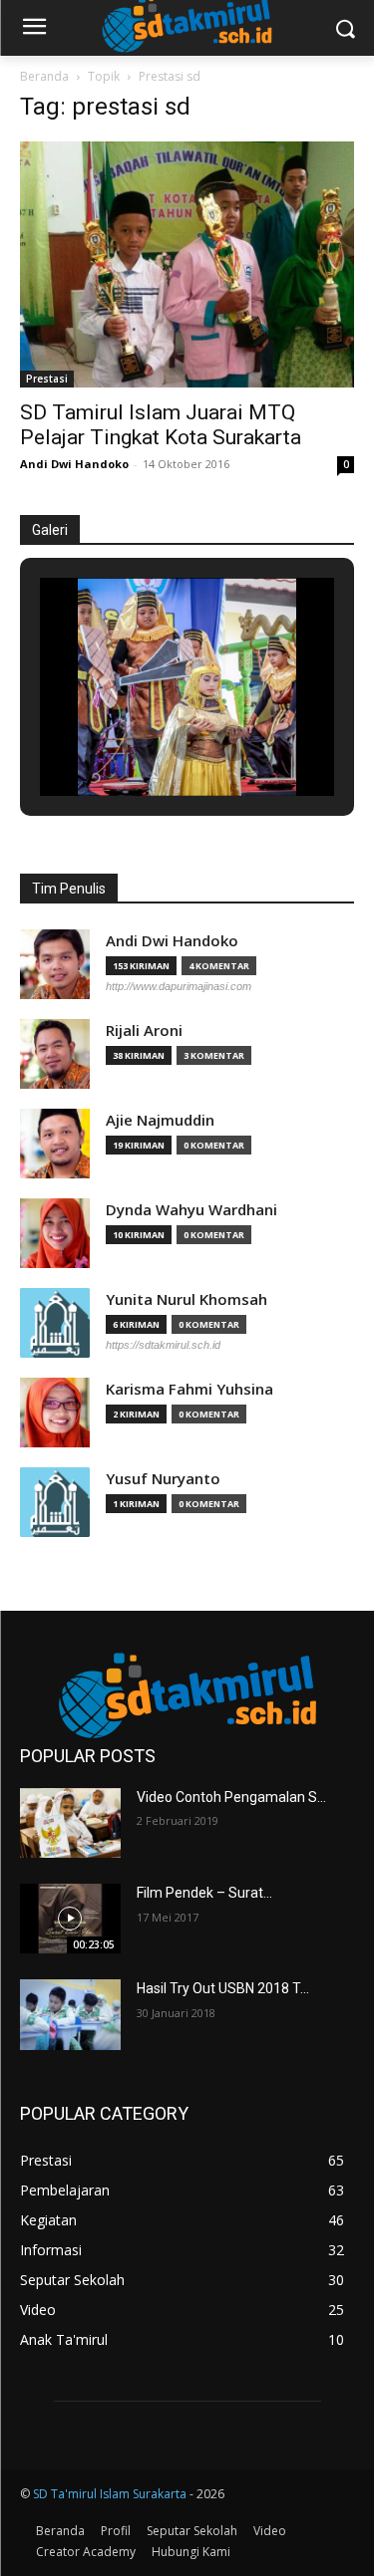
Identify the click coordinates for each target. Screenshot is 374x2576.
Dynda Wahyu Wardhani (191, 1210)
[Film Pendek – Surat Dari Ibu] (70, 1919)
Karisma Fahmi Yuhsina (189, 1389)
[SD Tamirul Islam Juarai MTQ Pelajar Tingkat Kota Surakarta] (187, 264)
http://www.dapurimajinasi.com (179, 986)
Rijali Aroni (144, 1030)
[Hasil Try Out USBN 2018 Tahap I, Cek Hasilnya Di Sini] (70, 2014)
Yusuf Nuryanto (163, 1479)
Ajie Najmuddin (160, 1120)
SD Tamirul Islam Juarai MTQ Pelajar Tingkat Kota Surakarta (161, 425)
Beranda (44, 76)
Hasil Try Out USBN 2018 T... (223, 1988)
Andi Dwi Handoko (74, 464)
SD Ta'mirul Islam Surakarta (110, 2494)
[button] (142, 743)
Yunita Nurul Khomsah (187, 1299)
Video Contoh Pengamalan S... (231, 1797)
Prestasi (47, 379)
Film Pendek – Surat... (204, 1893)
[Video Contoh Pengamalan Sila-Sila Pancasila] (70, 1823)
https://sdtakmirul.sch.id (163, 1345)
